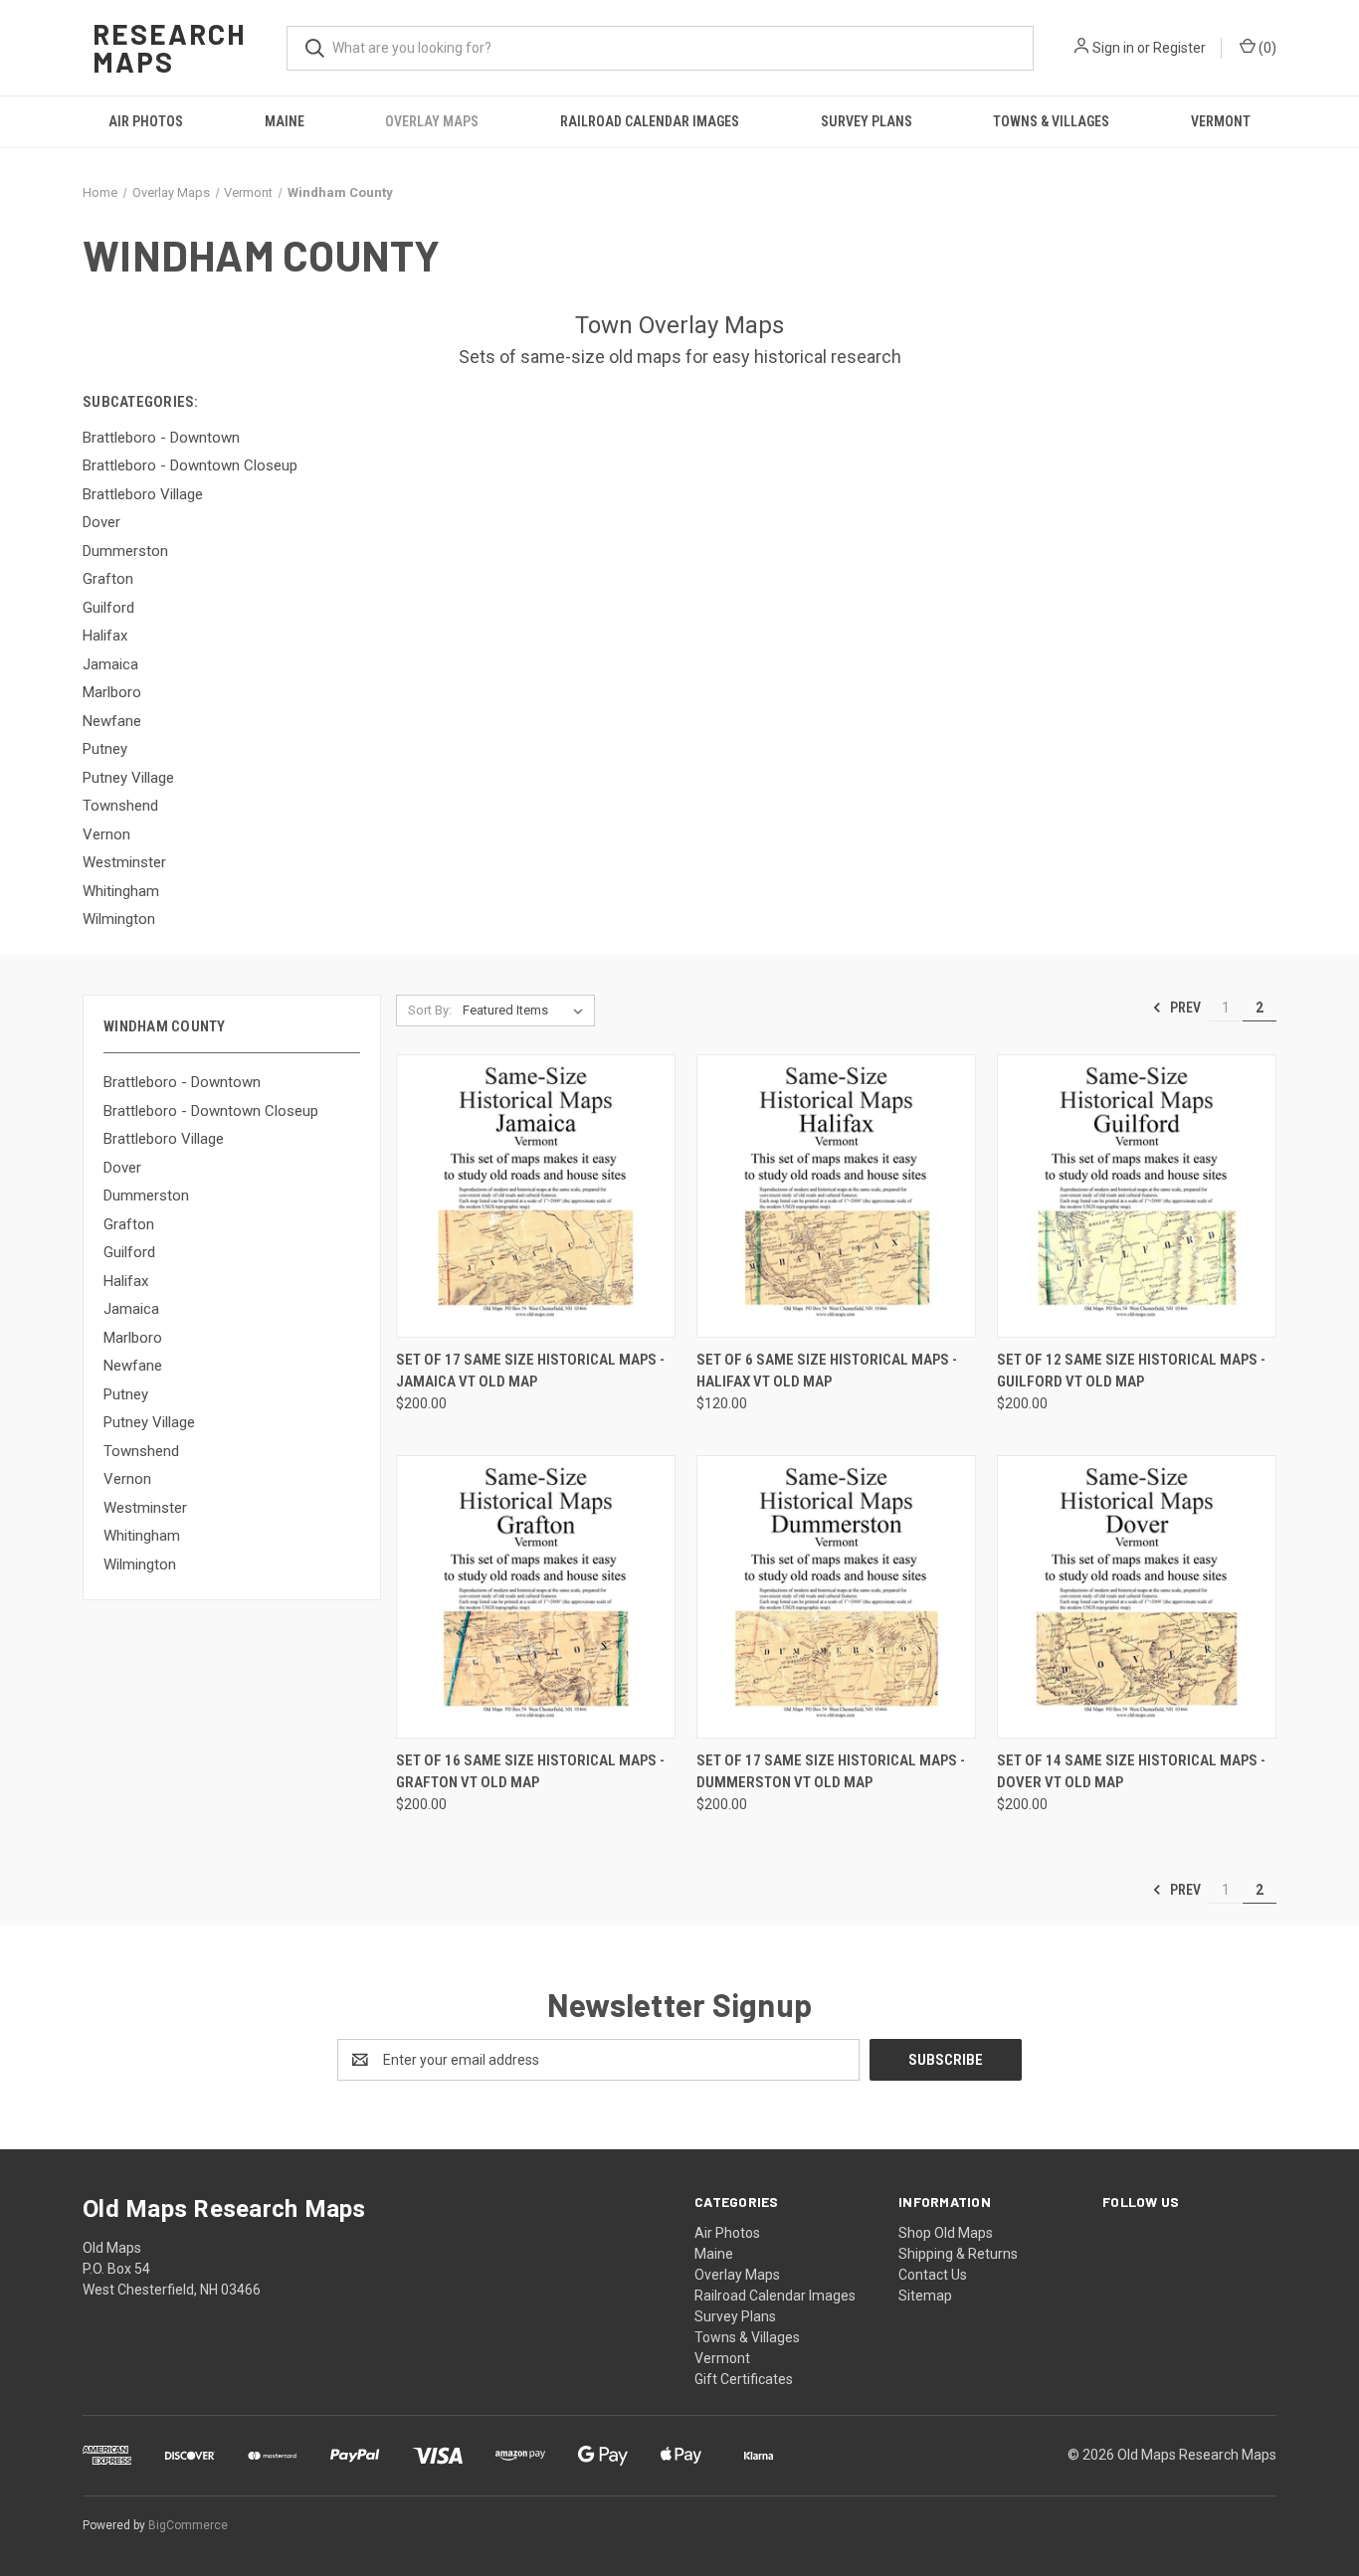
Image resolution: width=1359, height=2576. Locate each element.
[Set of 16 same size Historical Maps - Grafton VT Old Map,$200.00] (536, 1597)
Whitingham (142, 1536)
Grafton (129, 1224)
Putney (126, 1394)
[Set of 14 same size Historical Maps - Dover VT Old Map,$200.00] (1137, 1597)
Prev (1184, 1008)
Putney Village (149, 1422)
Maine (285, 121)
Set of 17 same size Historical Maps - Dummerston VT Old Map (831, 1772)
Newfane (133, 1366)
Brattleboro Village (164, 1139)
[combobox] (660, 48)
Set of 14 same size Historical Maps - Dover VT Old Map (1131, 1772)
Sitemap (925, 2296)
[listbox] (527, 1011)
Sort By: (430, 1010)
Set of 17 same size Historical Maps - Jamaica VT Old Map (530, 1371)
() (1266, 48)
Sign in (1113, 48)
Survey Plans (867, 121)
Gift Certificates (744, 2379)
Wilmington (140, 1564)
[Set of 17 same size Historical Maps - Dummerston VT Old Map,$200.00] (836, 1597)
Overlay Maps (432, 121)
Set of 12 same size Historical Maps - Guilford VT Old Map (1131, 1371)
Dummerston (146, 1196)
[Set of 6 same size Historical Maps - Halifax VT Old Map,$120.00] (836, 1196)
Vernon (127, 1479)
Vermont (1221, 121)
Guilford (129, 1252)
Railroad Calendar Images (650, 121)
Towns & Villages (1051, 121)
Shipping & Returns (958, 2254)
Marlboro (133, 1338)
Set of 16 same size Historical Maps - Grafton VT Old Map (530, 1772)
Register (1179, 48)
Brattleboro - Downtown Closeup (211, 1111)
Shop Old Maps (946, 2233)
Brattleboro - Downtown (182, 1082)
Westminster (145, 1508)
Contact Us (933, 2275)
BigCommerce (188, 2525)
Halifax (126, 1281)
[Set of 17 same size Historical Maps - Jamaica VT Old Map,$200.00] (536, 1196)
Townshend (141, 1451)
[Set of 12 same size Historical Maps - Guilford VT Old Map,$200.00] (1137, 1196)
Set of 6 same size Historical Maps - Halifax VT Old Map (827, 1371)
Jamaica (131, 1309)
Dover (122, 1168)
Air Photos (146, 121)
